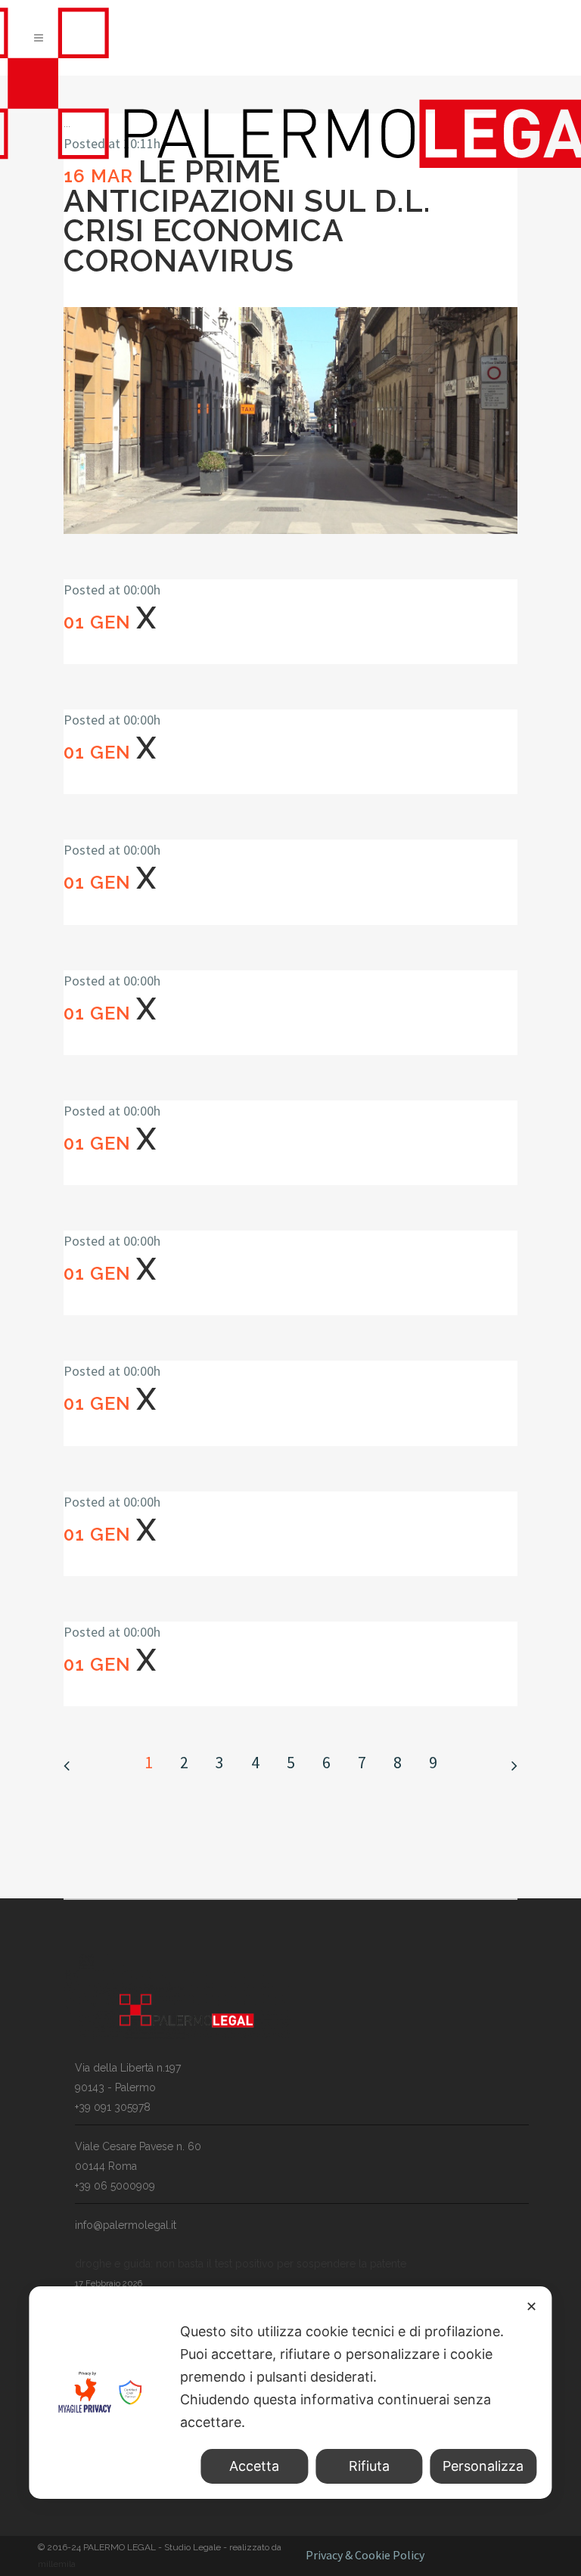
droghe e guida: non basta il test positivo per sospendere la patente (241, 2264)
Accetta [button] (254, 2466)
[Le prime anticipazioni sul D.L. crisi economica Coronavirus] (290, 421)
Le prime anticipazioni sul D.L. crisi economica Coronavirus (247, 216)
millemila (57, 2564)
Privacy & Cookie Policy (365, 2555)
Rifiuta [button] (369, 2466)
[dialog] (290, 2393)
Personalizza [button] (483, 2466)
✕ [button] (531, 2306)
